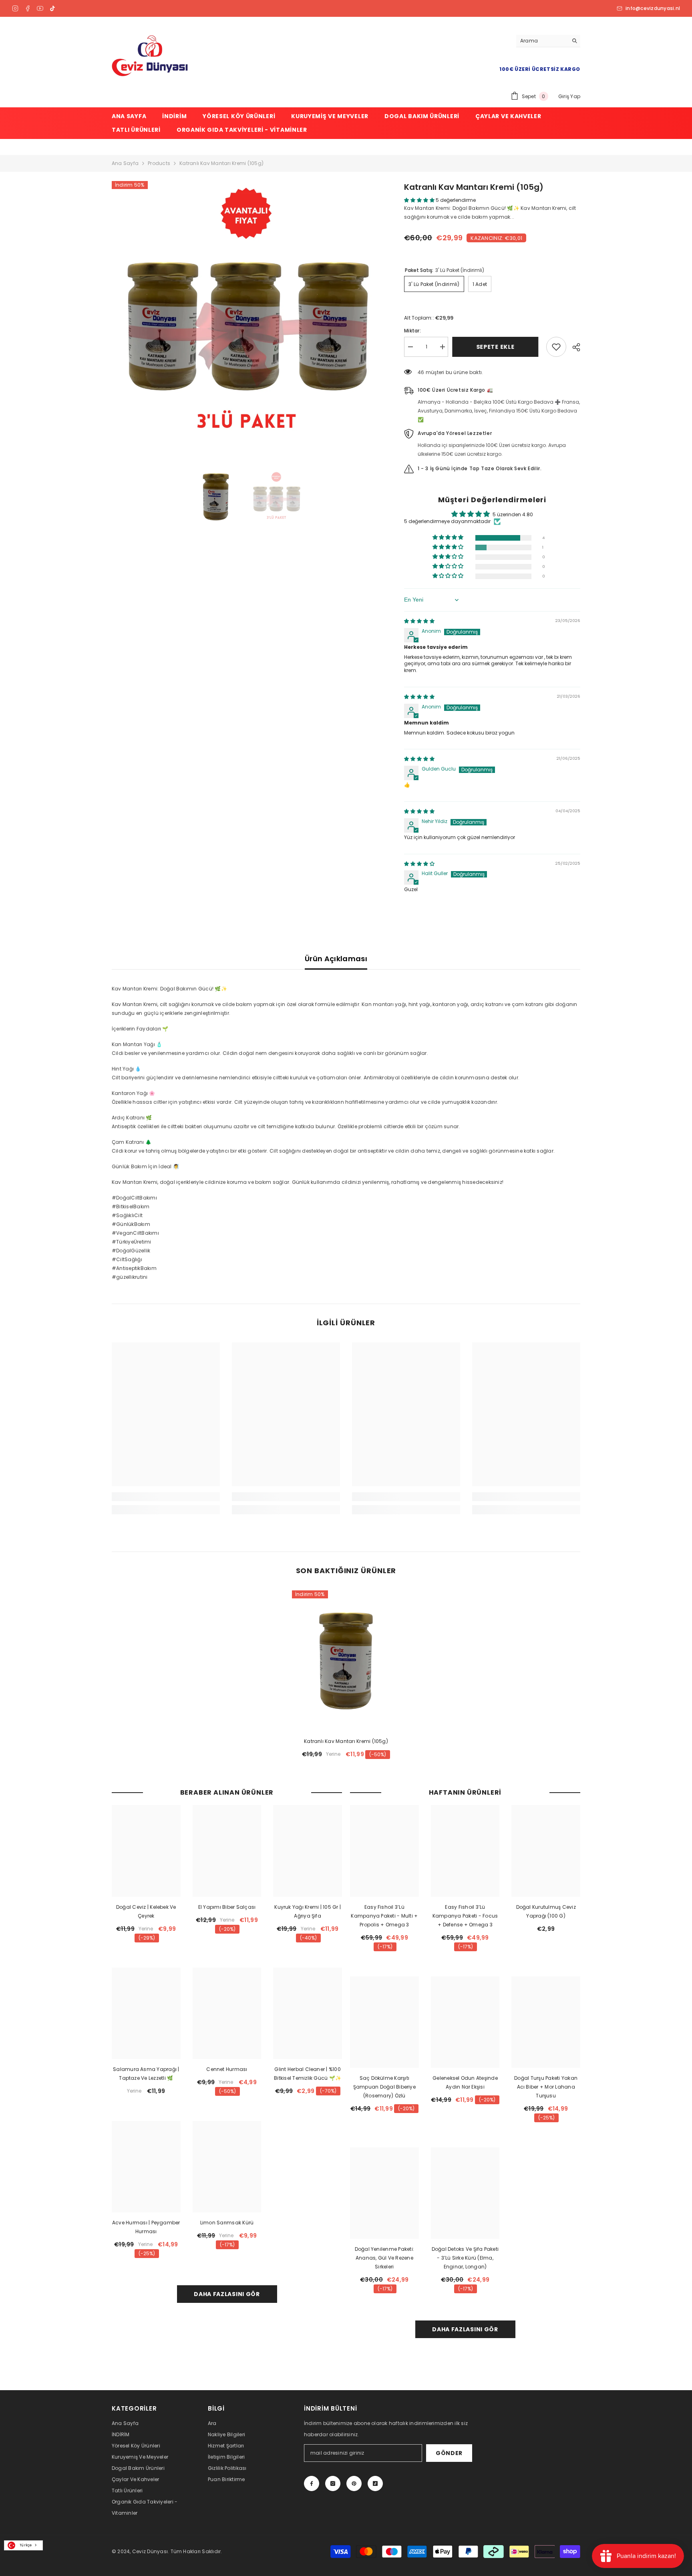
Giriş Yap (569, 96)
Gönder (449, 2453)
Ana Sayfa (125, 163)
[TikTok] (52, 8)
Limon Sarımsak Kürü (227, 2223)
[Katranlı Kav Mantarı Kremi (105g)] (346, 1661)
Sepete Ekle (497, 347)
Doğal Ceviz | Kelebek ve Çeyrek (146, 1911)
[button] (420, 200)
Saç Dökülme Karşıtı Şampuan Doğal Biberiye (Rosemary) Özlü (384, 2087)
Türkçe (26, 2545)
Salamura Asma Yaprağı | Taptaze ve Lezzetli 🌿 (146, 2074)
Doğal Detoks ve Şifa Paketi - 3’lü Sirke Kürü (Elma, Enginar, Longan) (465, 2258)
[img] (419, 621)
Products (159, 163)
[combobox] (23, 2545)
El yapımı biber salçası (227, 1907)
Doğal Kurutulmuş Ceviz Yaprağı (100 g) (546, 1911)
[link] (166, 1497)
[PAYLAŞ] (573, 347)
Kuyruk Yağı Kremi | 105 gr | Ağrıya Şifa (308, 1911)
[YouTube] (40, 8)
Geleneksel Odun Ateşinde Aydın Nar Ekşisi (465, 2082)
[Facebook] (28, 8)
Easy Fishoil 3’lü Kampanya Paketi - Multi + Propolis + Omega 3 (384, 1916)
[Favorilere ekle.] (556, 347)
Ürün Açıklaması (336, 959)
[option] (246, 315)
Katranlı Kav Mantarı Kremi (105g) (346, 1741)
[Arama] (548, 41)
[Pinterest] (354, 2483)
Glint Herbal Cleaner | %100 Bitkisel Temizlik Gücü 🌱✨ (308, 2074)
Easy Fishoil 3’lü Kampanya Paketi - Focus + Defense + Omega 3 (465, 1916)
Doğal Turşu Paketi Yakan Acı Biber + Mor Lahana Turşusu (546, 2087)
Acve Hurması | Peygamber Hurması (146, 2227)
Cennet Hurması (227, 2069)
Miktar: (412, 331)
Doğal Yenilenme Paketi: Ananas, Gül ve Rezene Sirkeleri (385, 2258)
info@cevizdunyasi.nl (653, 8)
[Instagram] (15, 8)
